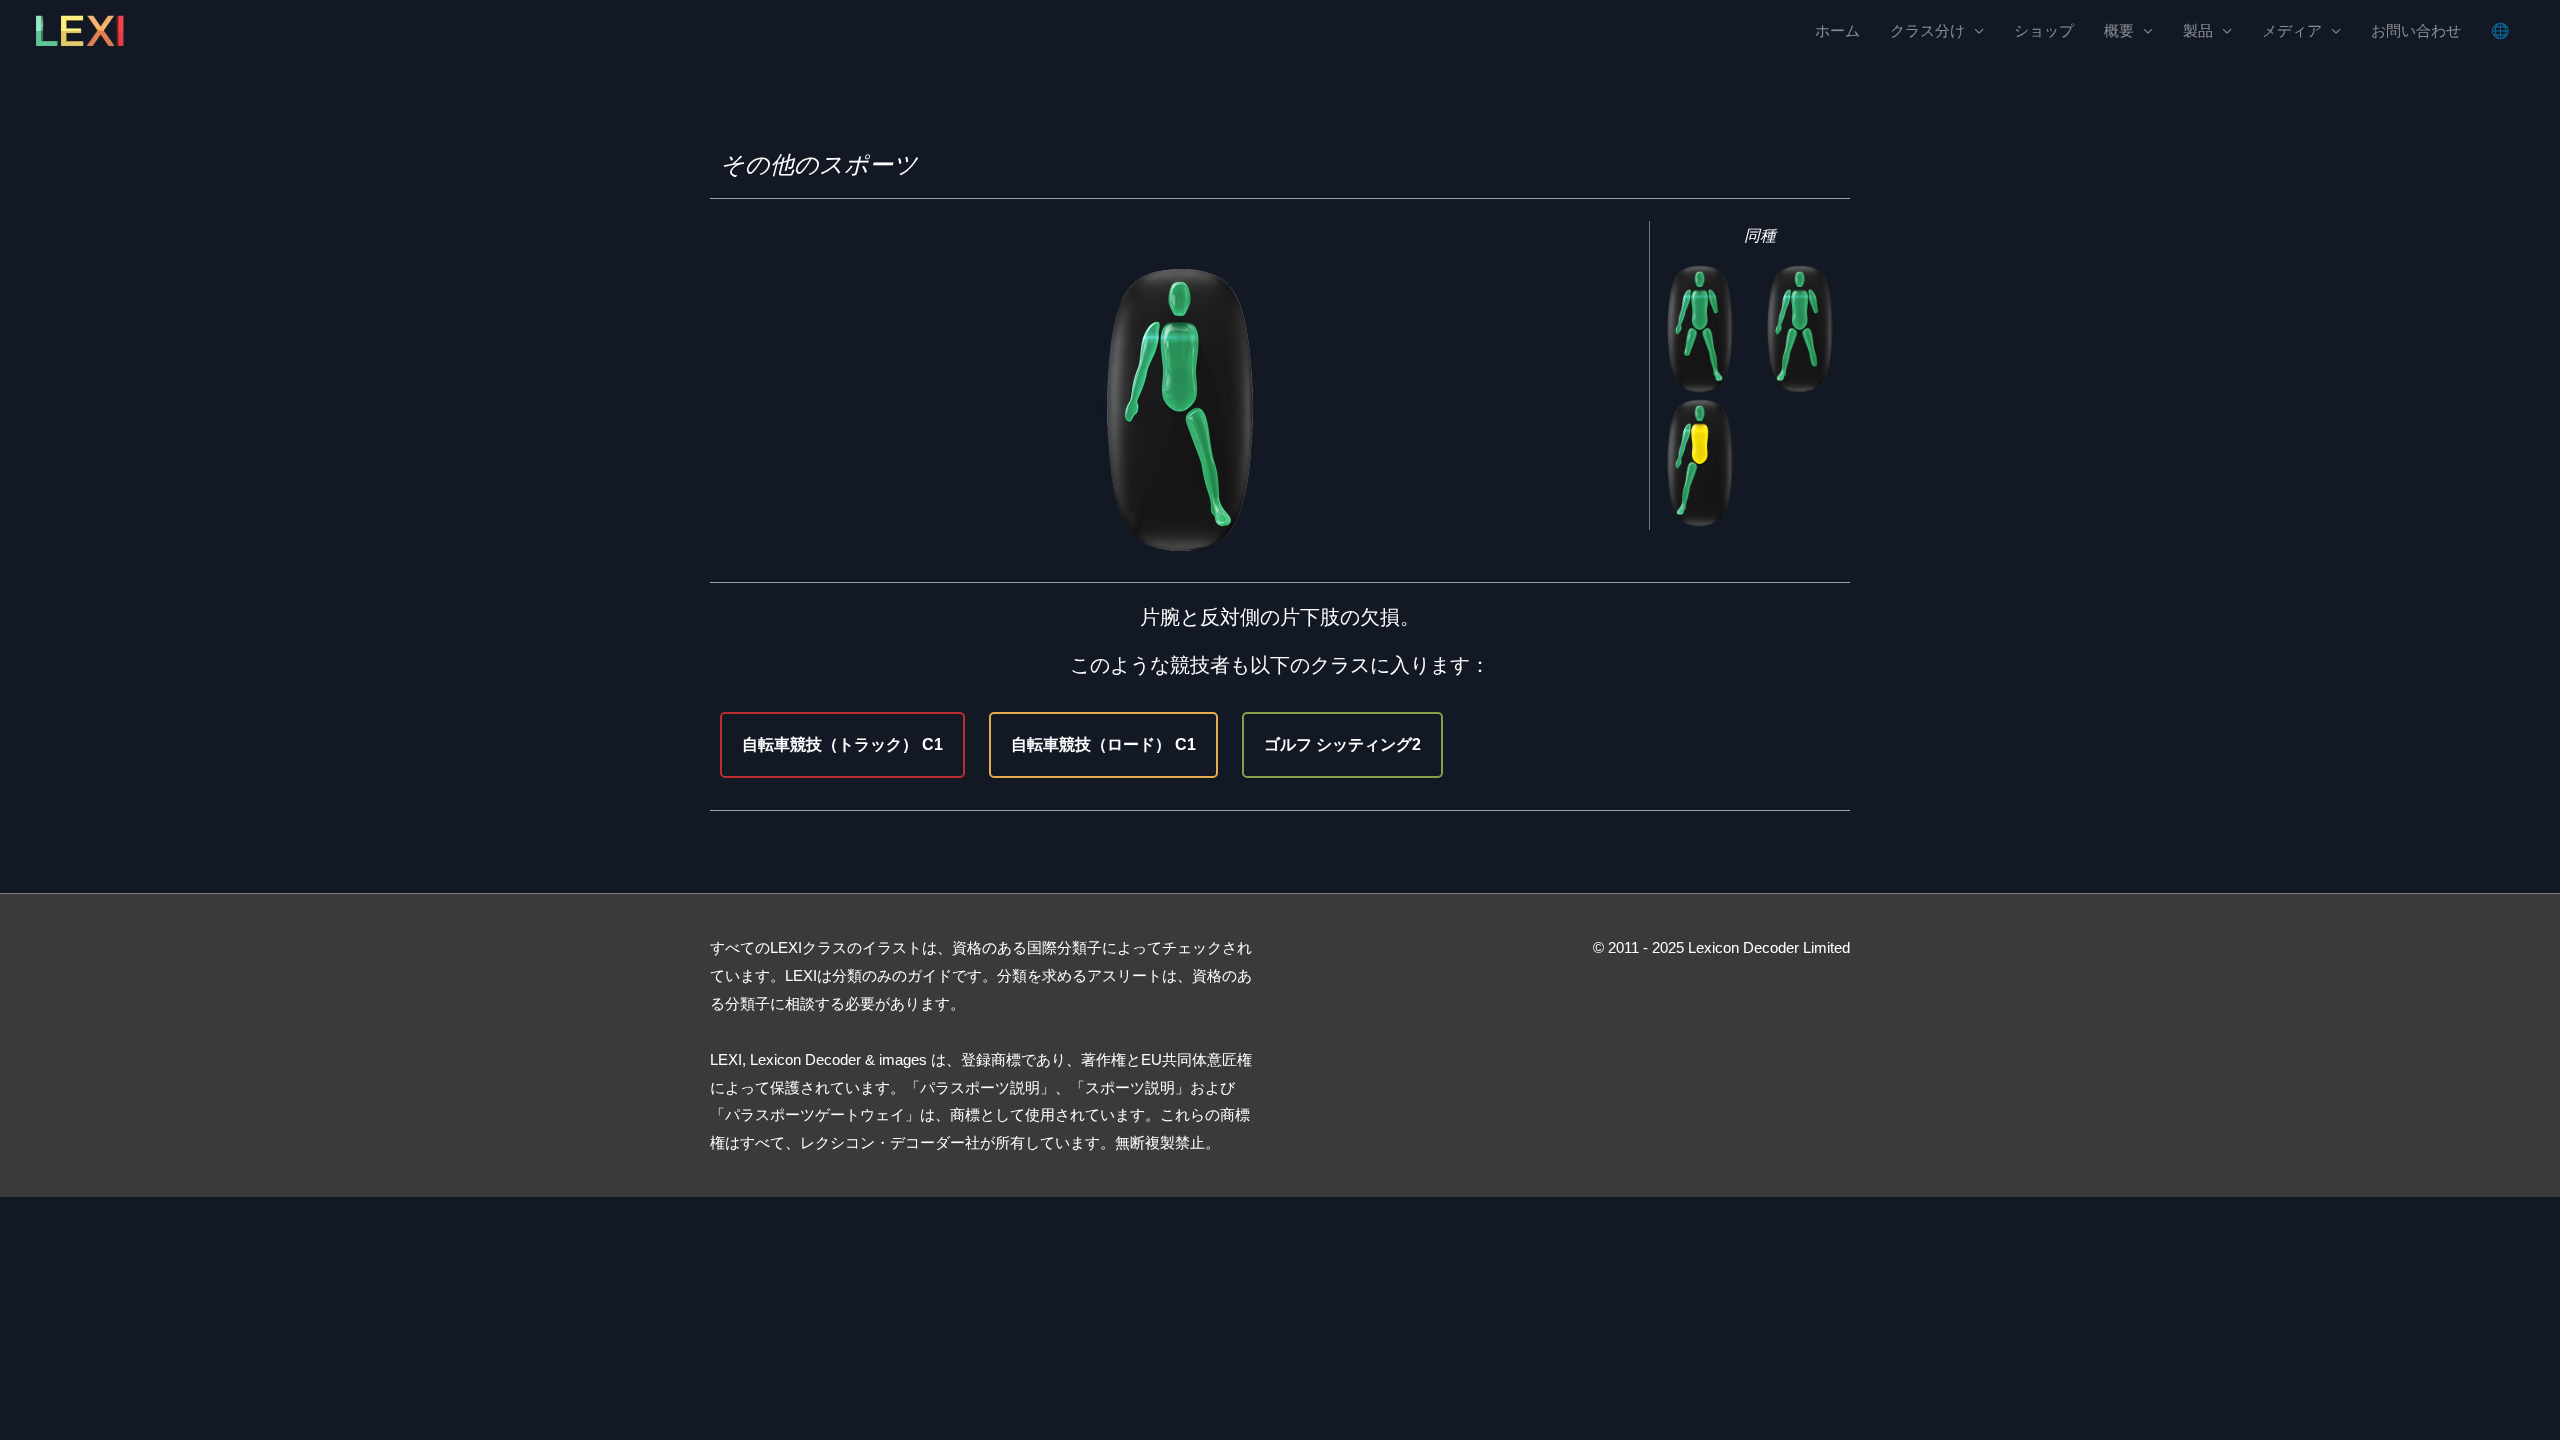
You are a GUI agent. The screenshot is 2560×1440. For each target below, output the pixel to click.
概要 (2119, 30)
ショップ (2044, 30)
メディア (2292, 30)
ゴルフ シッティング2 (1342, 744)
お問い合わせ (2416, 30)
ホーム (1837, 30)
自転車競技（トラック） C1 (842, 744)
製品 (2198, 30)
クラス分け (1927, 30)
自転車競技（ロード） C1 (1103, 744)
